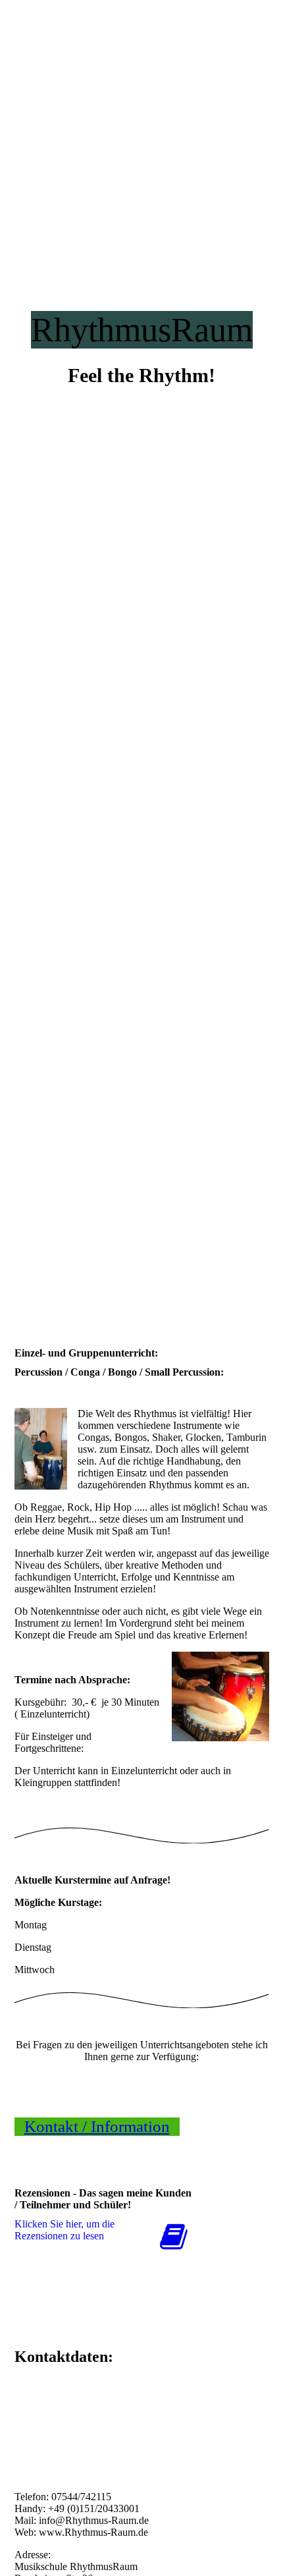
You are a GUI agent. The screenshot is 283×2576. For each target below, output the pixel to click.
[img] (141, 644)
